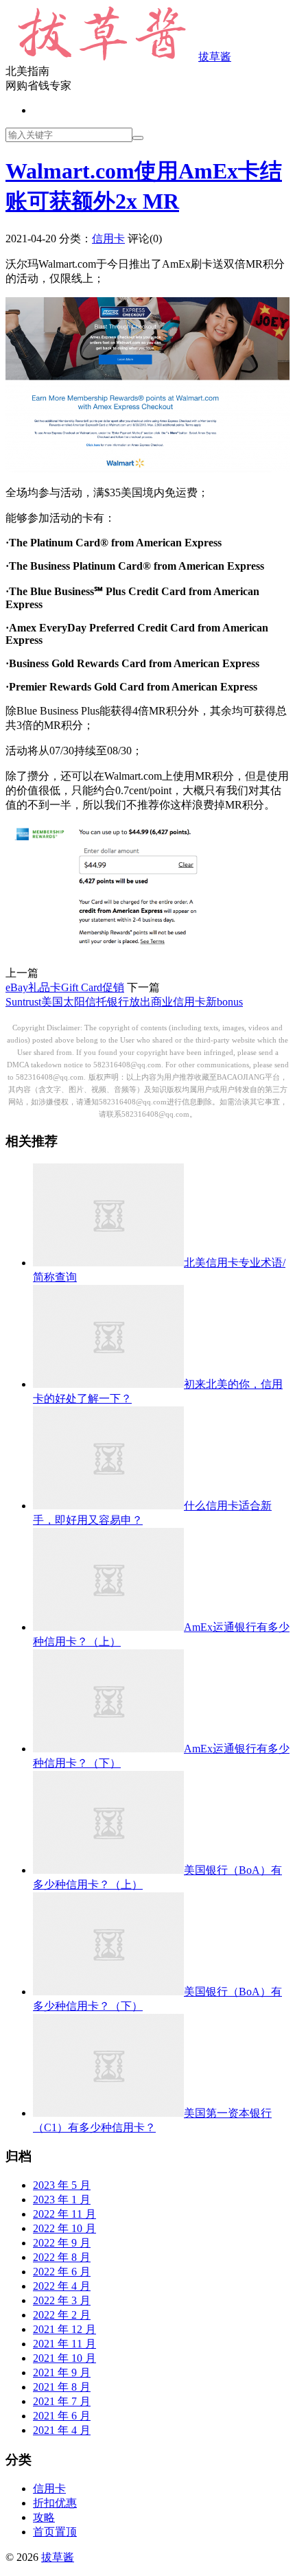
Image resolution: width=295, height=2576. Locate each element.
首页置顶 (55, 2532)
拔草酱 (215, 57)
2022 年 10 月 (64, 2228)
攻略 (44, 2517)
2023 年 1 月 (62, 2200)
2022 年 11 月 (64, 2214)
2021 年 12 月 (64, 2329)
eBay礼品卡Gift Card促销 (65, 987)
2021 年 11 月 (64, 2344)
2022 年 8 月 (62, 2257)
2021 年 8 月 (62, 2387)
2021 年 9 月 (62, 2372)
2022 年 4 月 (62, 2286)
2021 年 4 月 (62, 2430)
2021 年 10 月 (64, 2358)
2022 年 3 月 (62, 2300)
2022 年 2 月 (62, 2315)
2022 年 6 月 (62, 2272)
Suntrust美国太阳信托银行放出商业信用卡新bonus (124, 1002)
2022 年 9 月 (62, 2243)
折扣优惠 (55, 2503)
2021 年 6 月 (62, 2416)
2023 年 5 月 (62, 2185)
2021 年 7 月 (62, 2401)
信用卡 (108, 239)
